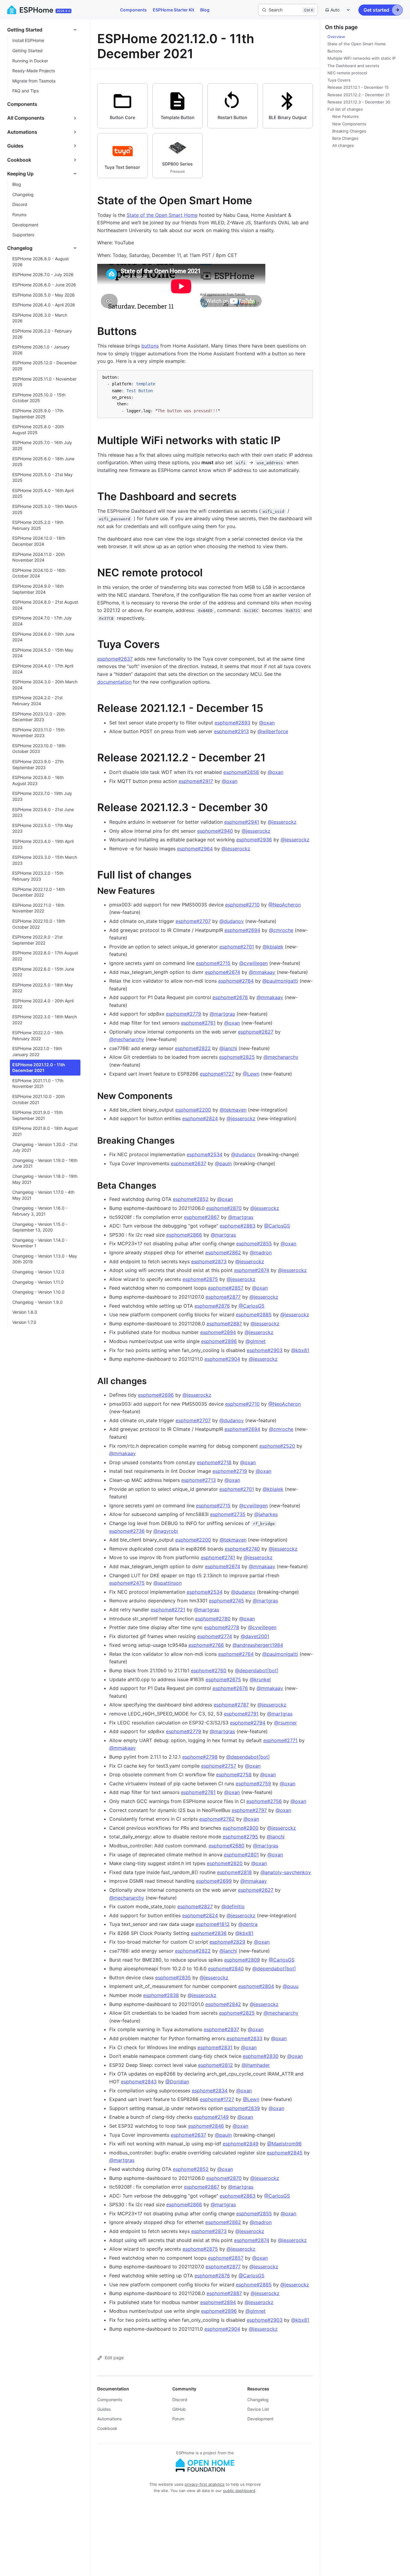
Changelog (258, 2400)
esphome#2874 (252, 1270)
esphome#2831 (215, 2047)
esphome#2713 (199, 1480)
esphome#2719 (230, 1471)
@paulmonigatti (280, 981)
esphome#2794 (248, 1723)
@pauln (223, 1163)
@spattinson (167, 1583)
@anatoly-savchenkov (286, 1872)
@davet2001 (255, 1636)
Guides (104, 2409)
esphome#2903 (265, 1350)
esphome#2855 (254, 1243)
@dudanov (232, 921)
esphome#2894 (218, 1332)
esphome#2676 (230, 997)
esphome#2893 (232, 723)
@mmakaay (262, 972)
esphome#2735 (228, 1514)
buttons (150, 346)
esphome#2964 (195, 849)
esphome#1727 (217, 1074)
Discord (180, 2400)
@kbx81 (300, 1350)
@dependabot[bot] (257, 1670)
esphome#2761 (198, 1023)
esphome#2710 (242, 905)
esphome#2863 (238, 1226)
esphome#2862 (223, 1252)
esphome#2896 (219, 1341)
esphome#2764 (236, 981)
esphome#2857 (226, 1288)
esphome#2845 (285, 2153)
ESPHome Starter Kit (173, 10)
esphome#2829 (227, 1942)
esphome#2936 (254, 840)
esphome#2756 (264, 1801)
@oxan (267, 723)
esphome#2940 (215, 831)
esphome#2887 (224, 1324)
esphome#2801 (241, 1855)
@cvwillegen (253, 963)
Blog (205, 10)
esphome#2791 (241, 1714)
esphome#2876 (212, 1306)
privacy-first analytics (205, 2484)
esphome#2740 (242, 1549)
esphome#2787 (231, 1705)
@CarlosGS (277, 1226)
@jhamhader (256, 2065)
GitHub (179, 2409)
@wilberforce (273, 731)
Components (133, 10)
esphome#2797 (249, 1810)
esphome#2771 (280, 1740)
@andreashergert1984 (258, 1645)
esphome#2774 (215, 1636)
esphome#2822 (193, 1048)
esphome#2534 (205, 1154)
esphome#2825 (237, 1057)
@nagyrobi (166, 1531)
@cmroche (281, 930)
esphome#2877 (223, 1297)
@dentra (248, 1924)
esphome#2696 (156, 1395)
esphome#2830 (261, 2056)
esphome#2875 (200, 1279)
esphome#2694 (242, 930)
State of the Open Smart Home (162, 215)
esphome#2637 (115, 659)
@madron (261, 1252)
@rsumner (285, 1723)
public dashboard (239, 2491)
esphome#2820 (225, 1863)
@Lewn (251, 1074)
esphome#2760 (209, 1670)
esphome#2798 (200, 1757)
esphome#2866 (184, 1235)
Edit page (114, 2358)
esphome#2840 (226, 1969)
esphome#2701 (237, 947)
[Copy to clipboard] (305, 377)
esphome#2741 (218, 1557)
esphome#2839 (242, 2108)
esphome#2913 (231, 731)
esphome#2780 (213, 1619)
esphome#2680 (226, 1846)
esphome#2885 (254, 1315)
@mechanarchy (127, 1039)
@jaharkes (266, 1514)
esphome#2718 (214, 1462)
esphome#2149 (211, 2117)
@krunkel (260, 1679)
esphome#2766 (206, 1645)
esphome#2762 (217, 1819)
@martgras (222, 1014)
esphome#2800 (241, 1828)
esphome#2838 (161, 1995)
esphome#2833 (244, 2038)
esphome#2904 (222, 1359)
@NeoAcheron (285, 905)
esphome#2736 (127, 1531)
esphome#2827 (195, 1906)
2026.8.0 (63, 11)
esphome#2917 (196, 781)
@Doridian (177, 2082)
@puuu (291, 1986)
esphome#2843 (139, 2082)
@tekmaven (233, 1110)
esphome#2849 (241, 2144)
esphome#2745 (226, 1601)
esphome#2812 (216, 2065)
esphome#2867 (202, 1217)
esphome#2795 (240, 1837)
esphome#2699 (214, 1881)
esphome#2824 (200, 1118)
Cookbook (107, 2428)
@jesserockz (282, 822)
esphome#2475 (127, 1583)
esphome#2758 (234, 1775)
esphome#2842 (223, 2004)
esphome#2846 (206, 2126)
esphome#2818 (234, 1872)
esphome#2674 (223, 972)
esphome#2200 (193, 1110)
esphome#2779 (184, 1014)
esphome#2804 (256, 1986)
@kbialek (273, 947)
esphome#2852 (191, 1199)
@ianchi (228, 1048)
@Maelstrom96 (284, 2144)
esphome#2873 (209, 1261)
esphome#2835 (173, 1978)
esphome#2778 (222, 1627)
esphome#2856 (241, 772)
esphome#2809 (242, 1960)
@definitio (233, 1906)
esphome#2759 (253, 1783)
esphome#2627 (256, 1032)
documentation (114, 682)
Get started (376, 10)
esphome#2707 (193, 921)
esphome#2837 (222, 2029)
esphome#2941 (242, 822)
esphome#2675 (223, 1679)
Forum (178, 2419)
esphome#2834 (210, 2091)
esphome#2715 (213, 963)
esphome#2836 (209, 1933)
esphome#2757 (219, 1766)
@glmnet (256, 1341)
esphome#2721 (168, 1610)
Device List (258, 2409)
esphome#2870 (224, 1208)
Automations (109, 2419)
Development (260, 2419)
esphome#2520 (277, 1446)
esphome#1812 (213, 1924)
